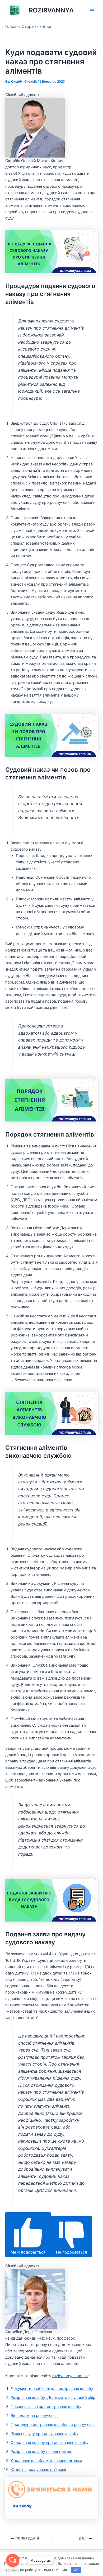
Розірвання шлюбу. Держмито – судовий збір (53, 2398)
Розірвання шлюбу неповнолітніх (41, 2452)
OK (76, 2570)
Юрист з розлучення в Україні (38, 2470)
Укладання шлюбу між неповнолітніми (46, 2461)
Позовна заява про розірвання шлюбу (46, 2407)
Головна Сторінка (22, 26)
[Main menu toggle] (92, 11)
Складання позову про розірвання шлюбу (50, 2443)
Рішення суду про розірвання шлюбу (45, 2434)
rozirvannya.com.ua (70, 2376)
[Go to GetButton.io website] (13, 2571)
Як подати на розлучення (34, 2416)
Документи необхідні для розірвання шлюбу (52, 2389)
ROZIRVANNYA (51, 10)
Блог (47, 26)
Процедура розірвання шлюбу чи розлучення (53, 2425)
